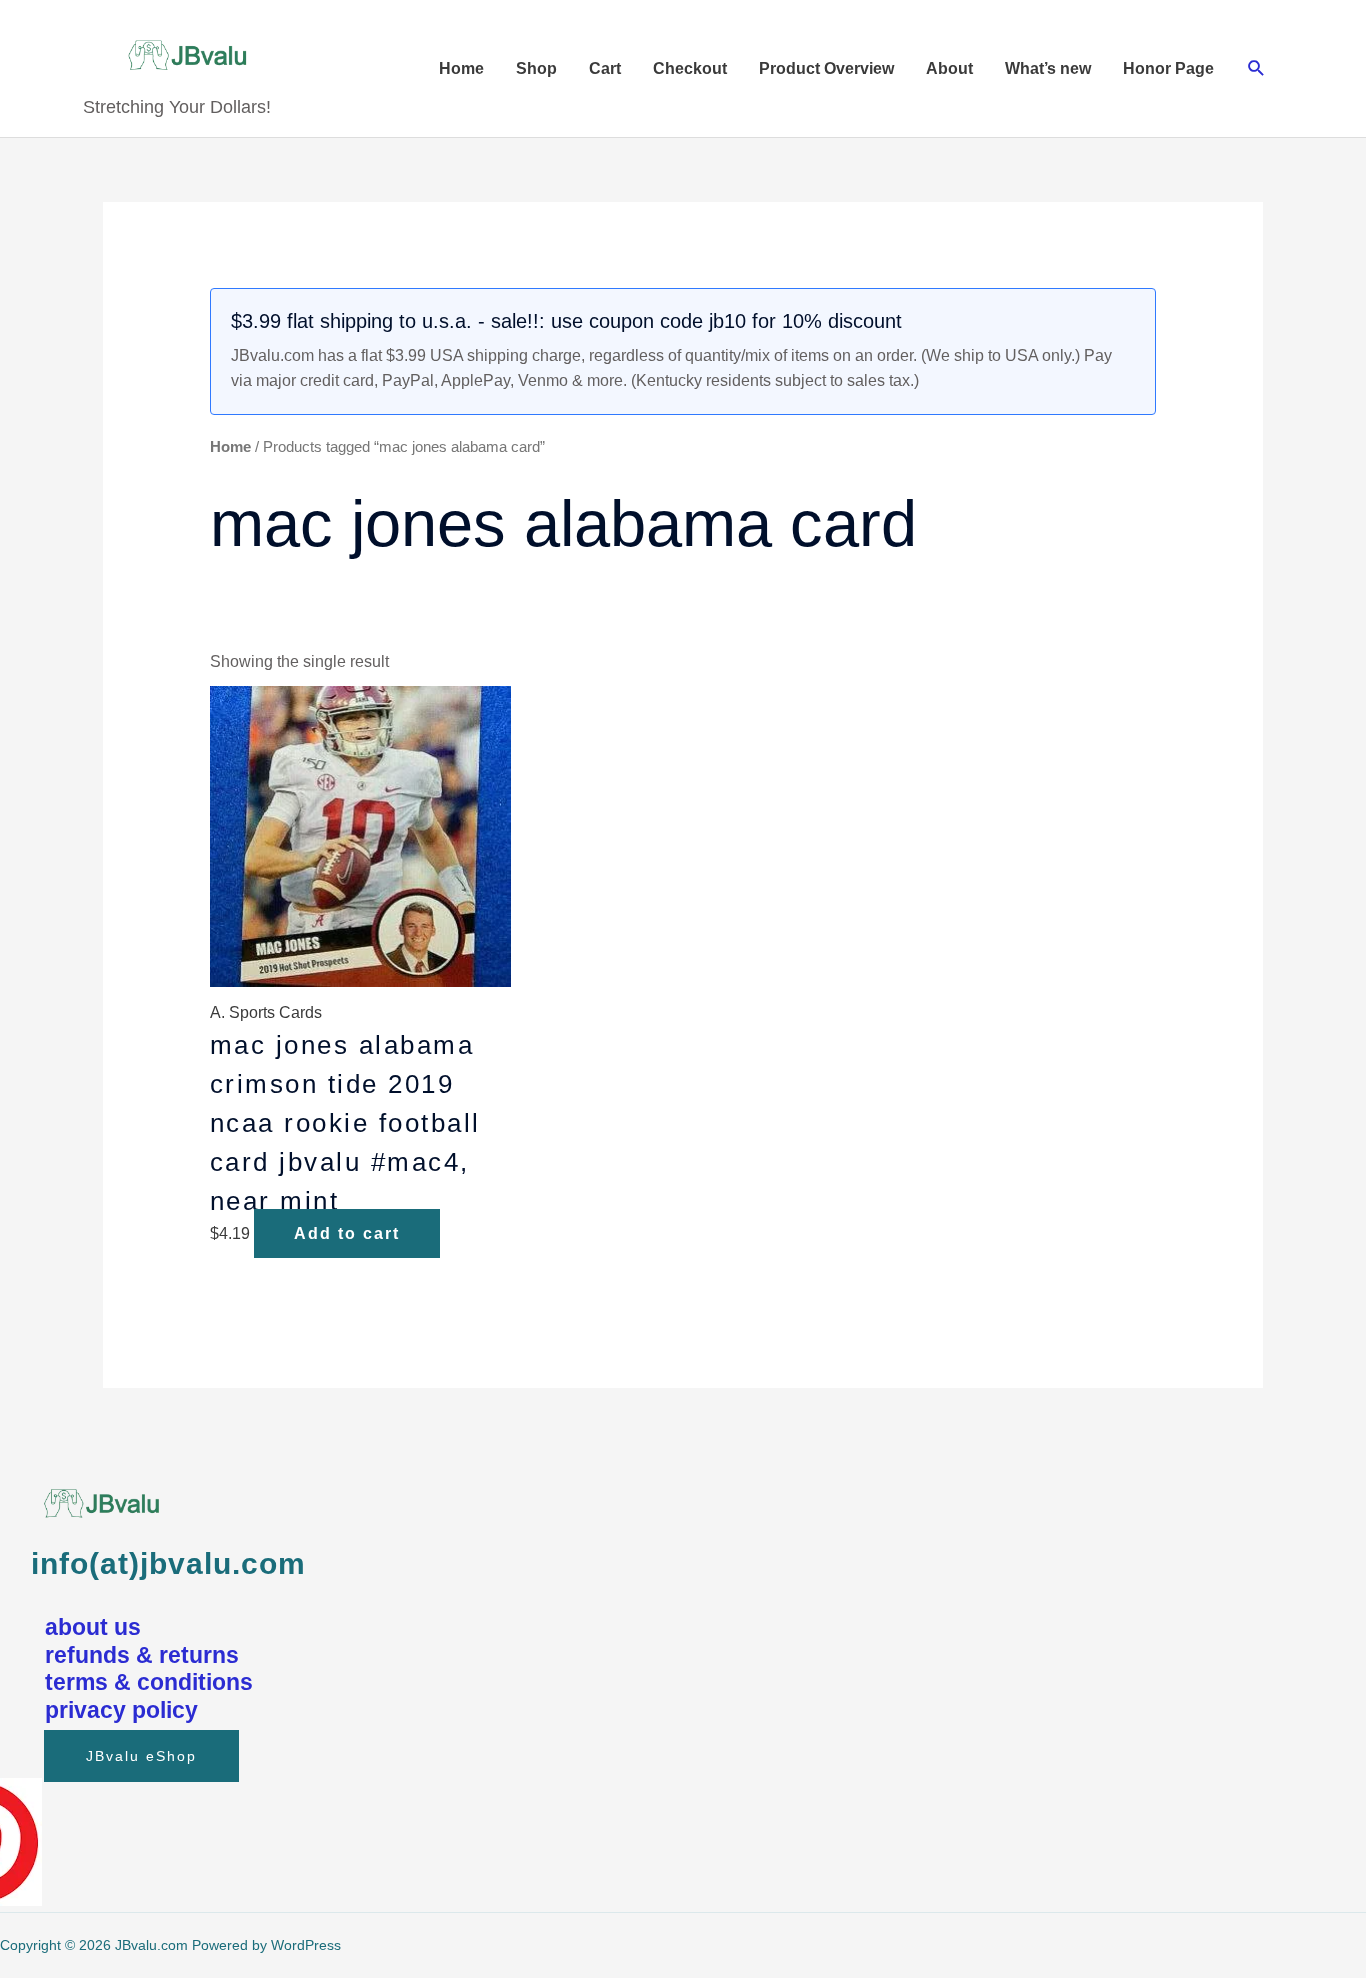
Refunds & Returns (142, 1655)
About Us (93, 1627)
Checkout (690, 68)
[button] (1256, 68)
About (949, 68)
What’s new (1048, 68)
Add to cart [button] (347, 1233)
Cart (605, 68)
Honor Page (1168, 68)
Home (461, 68)
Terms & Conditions (149, 1682)
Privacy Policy (121, 1710)
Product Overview (826, 68)
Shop (536, 68)
